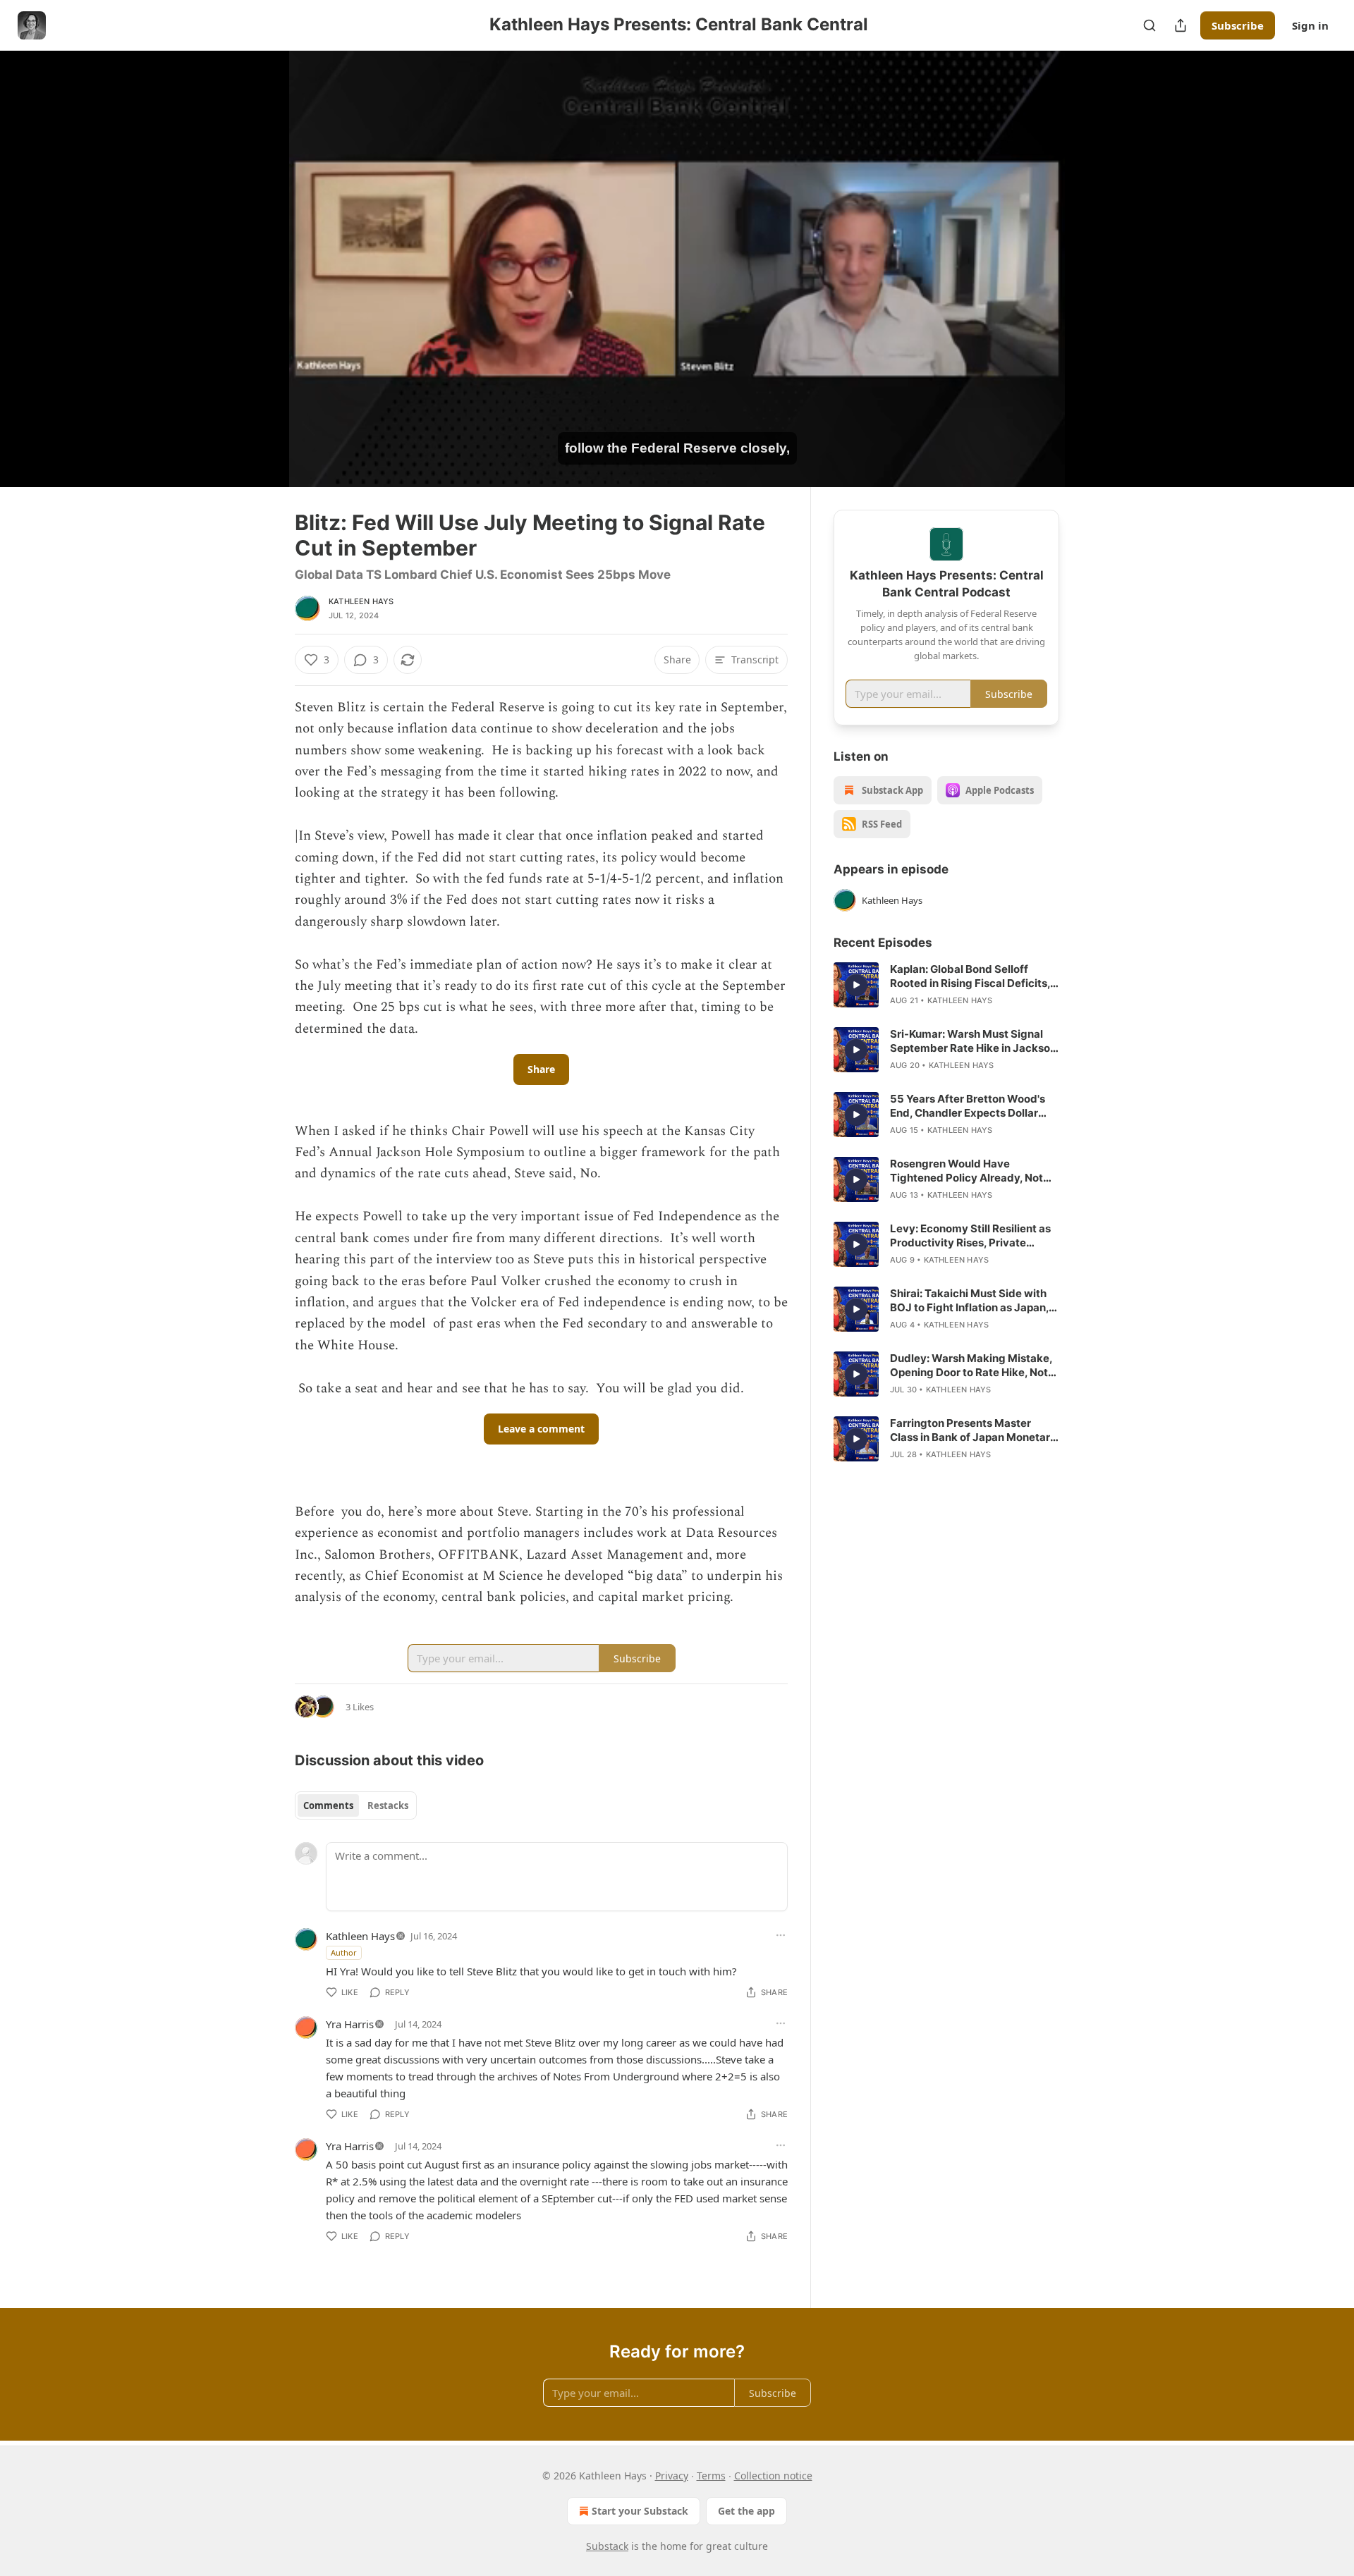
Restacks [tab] (388, 1805)
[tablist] (356, 1805)
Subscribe (1238, 25)
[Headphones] (261, 284)
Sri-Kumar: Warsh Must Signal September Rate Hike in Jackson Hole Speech (973, 1041)
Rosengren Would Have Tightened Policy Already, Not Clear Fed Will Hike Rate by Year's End (966, 1171)
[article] (946, 985)
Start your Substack (640, 2511)
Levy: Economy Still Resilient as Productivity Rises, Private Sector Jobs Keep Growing (970, 1236)
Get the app (746, 2511)
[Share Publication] (1181, 25)
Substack (607, 2546)
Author (344, 1952)
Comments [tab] (328, 1805)
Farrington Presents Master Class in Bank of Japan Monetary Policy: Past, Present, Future (973, 1430)
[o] (856, 985)
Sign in (1310, 25)
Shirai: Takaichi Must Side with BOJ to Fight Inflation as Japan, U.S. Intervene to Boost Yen (969, 1301)
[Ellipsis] (781, 1935)
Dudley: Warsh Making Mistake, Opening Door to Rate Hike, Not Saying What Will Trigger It (971, 1366)
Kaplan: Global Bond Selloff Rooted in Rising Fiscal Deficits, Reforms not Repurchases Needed (970, 976)
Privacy (672, 2476)
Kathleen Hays (361, 601)
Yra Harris (350, 2024)
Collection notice (773, 2476)
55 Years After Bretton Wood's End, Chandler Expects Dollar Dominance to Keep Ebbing (968, 1106)
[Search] (1149, 25)
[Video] (261, 253)
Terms (711, 2476)
